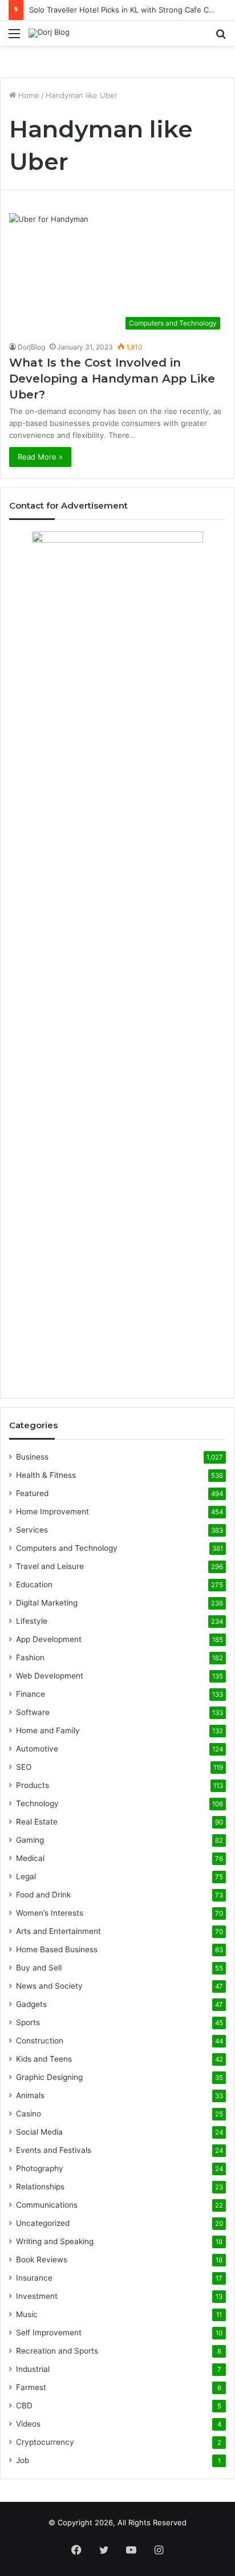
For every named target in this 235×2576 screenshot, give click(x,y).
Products (33, 1785)
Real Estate (37, 1822)
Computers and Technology (67, 1548)
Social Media (39, 2132)
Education (34, 1584)
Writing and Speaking (55, 2241)
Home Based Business (57, 1949)
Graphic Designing (49, 2077)
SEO (24, 1767)
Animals (30, 2095)
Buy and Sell (39, 1968)
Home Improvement (52, 1512)
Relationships (40, 2187)
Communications (47, 2205)
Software (33, 1712)
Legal (26, 1876)
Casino (29, 2114)
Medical (30, 1858)
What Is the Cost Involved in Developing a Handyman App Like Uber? (112, 379)
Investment (37, 2296)
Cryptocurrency (45, 2442)
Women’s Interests (50, 1913)
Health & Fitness (46, 1475)
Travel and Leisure (50, 1566)
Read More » (40, 457)
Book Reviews (42, 2260)
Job (23, 2460)
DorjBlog (31, 347)
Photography (40, 2168)
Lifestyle (32, 1621)
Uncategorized (43, 2223)
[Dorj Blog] (49, 33)
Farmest (31, 2387)
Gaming (30, 1840)
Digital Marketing (47, 1603)
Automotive (37, 1749)
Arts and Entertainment (58, 1931)
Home (28, 95)
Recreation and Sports (57, 2351)
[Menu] (14, 37)
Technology (37, 1803)
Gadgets (31, 2004)
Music (27, 2314)
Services (32, 1530)
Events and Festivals (54, 2150)
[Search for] (221, 37)
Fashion (30, 1657)
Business (32, 1457)
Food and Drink (43, 1895)
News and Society (49, 1986)
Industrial (33, 2369)
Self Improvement (49, 2333)
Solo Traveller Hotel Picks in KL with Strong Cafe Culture (129, 10)
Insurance (34, 2278)
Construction (40, 2041)
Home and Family (48, 1730)
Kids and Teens (44, 2059)
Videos (28, 2424)
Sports (28, 2022)
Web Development (50, 1676)
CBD (24, 2406)
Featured (32, 1493)
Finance (31, 1694)
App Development (49, 1639)
